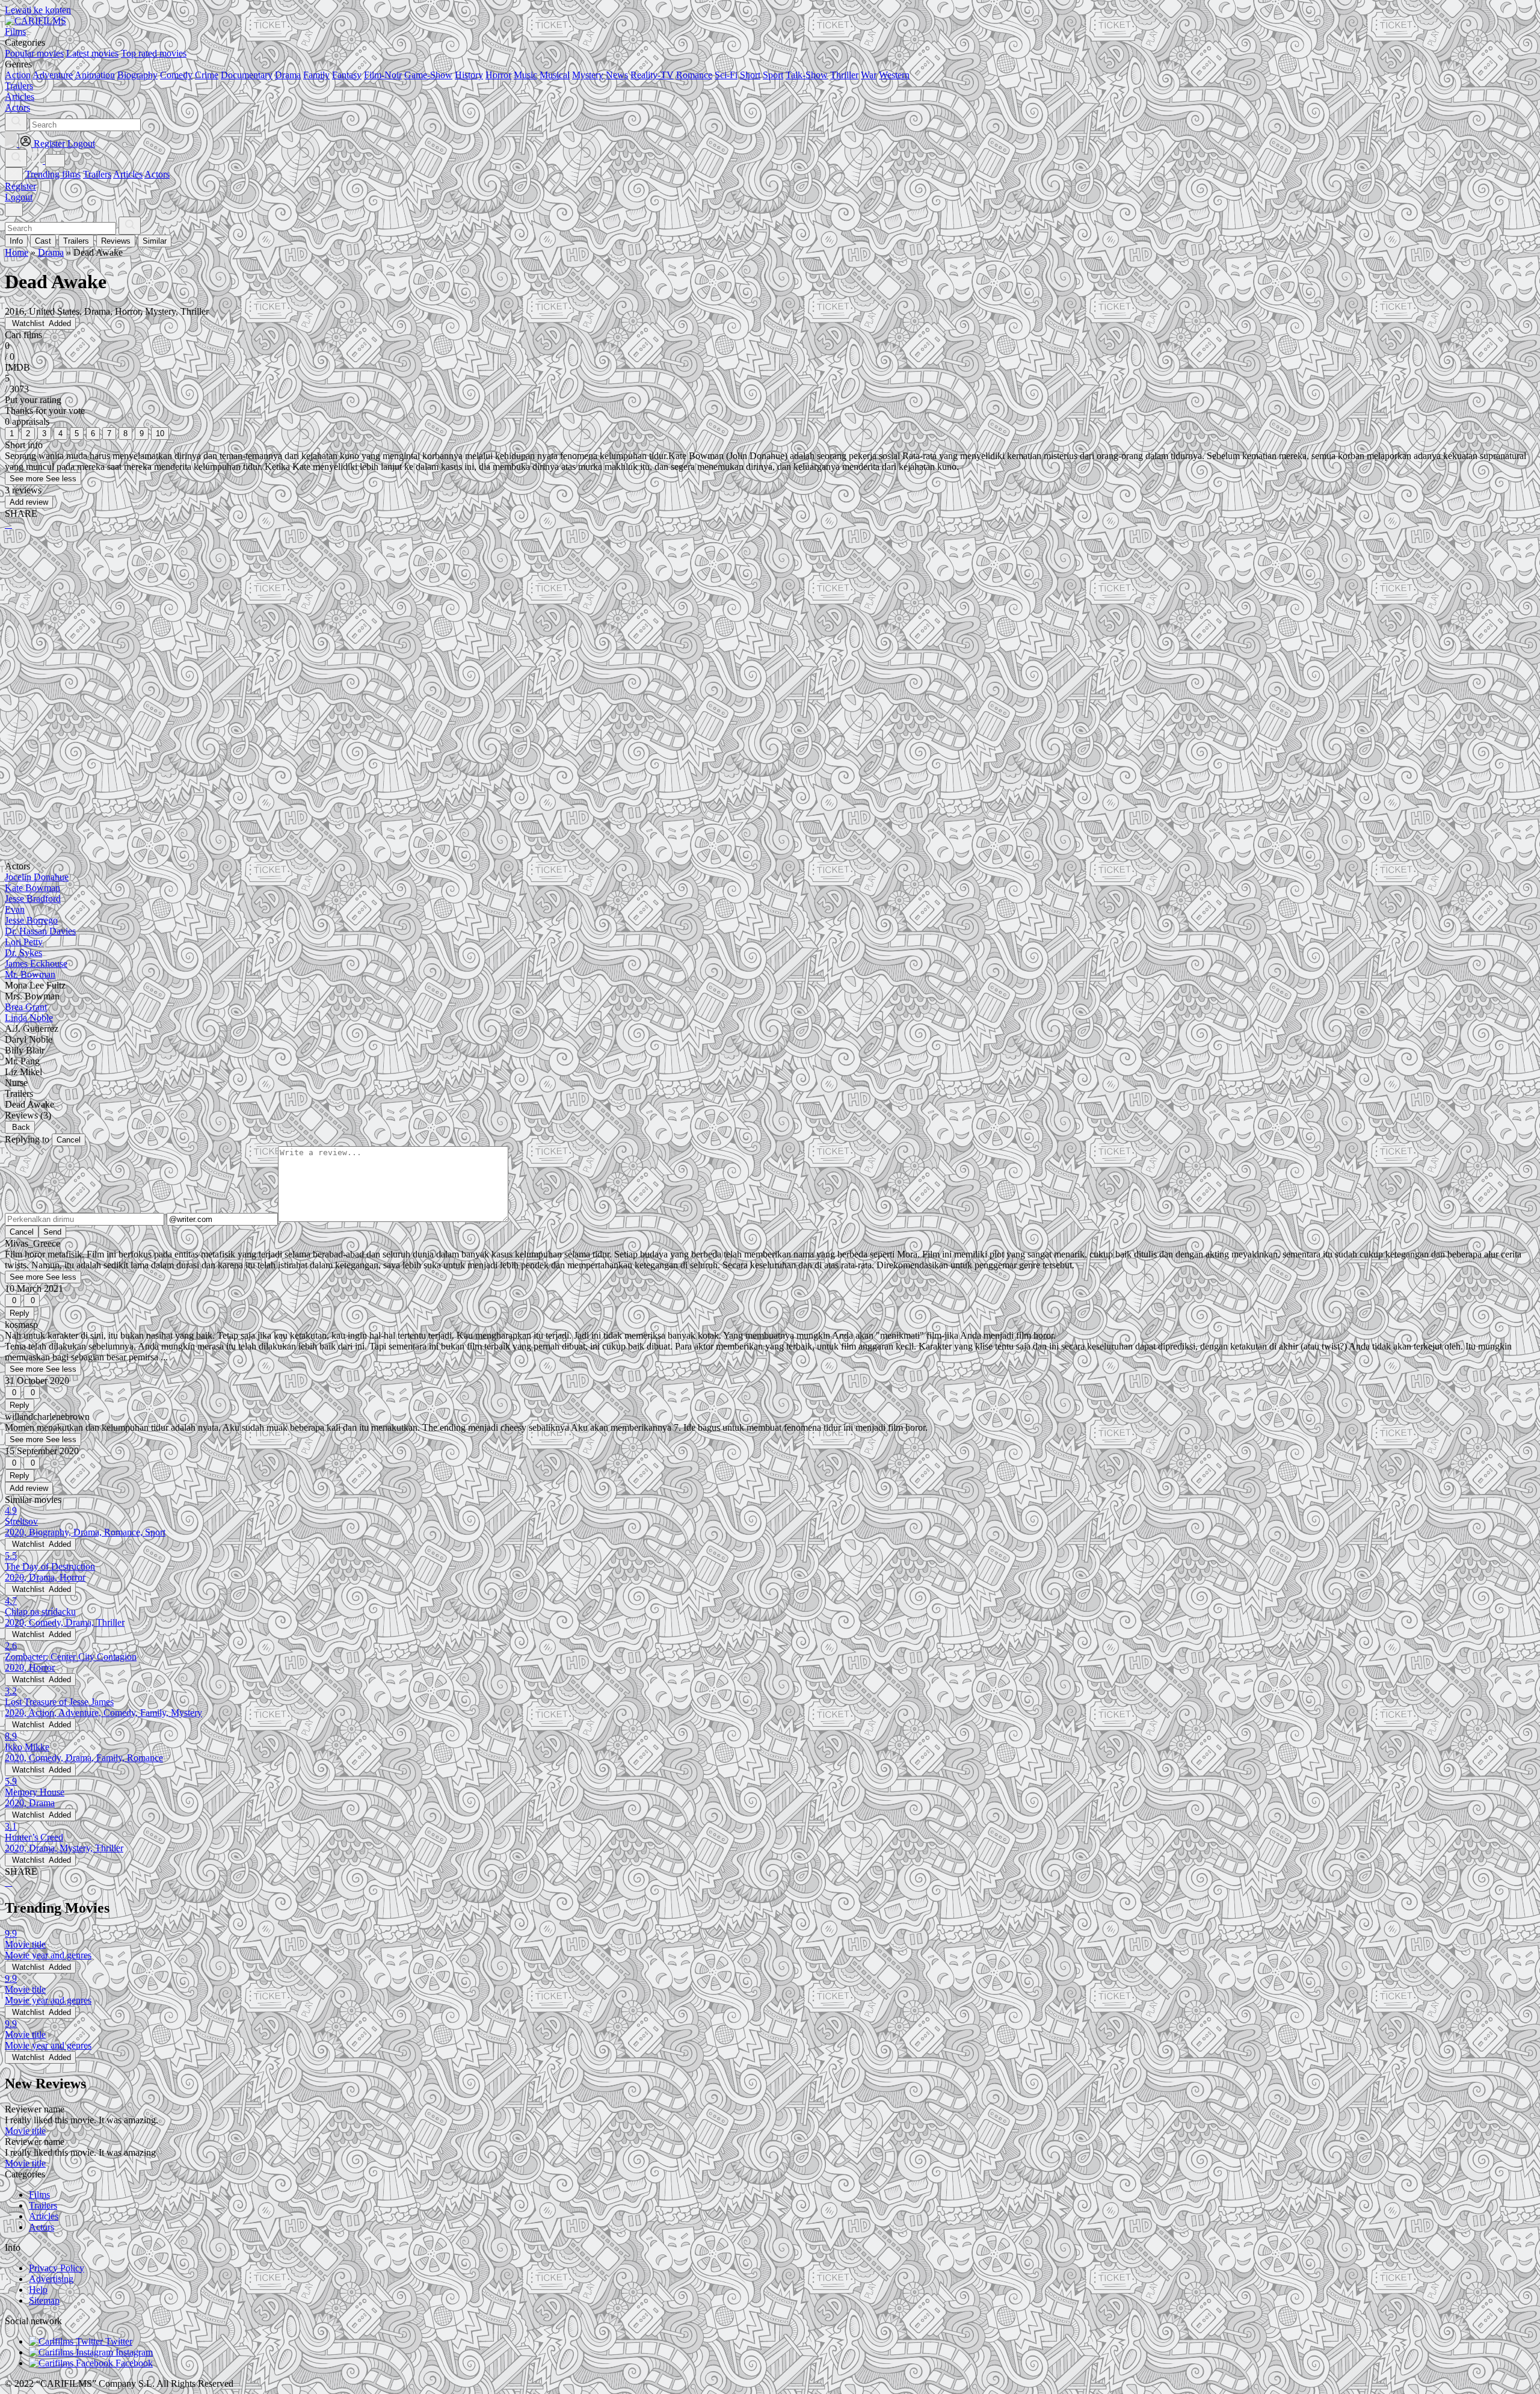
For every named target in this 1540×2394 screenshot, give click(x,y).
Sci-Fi (726, 75)
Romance (694, 75)
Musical (555, 75)
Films (39, 2195)
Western (894, 75)
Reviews (116, 241)
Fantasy (347, 75)
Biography (137, 75)
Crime (207, 75)
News (617, 75)
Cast (43, 241)
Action (18, 75)
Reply (20, 1313)
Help (38, 2290)
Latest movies (92, 53)
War (869, 75)
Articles (128, 174)
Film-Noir (383, 75)
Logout (19, 197)
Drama (288, 75)
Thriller (844, 75)
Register (20, 186)
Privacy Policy (57, 2268)
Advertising (51, 2279)
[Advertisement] (366, 634)
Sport (773, 75)
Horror (498, 75)
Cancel (69, 1140)
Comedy (176, 75)
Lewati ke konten (38, 10)
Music (525, 75)
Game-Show (428, 75)
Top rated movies (154, 53)
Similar (155, 241)
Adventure (53, 75)
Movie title (25, 2131)
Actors (157, 174)
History (469, 75)
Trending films (53, 174)
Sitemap (44, 2300)
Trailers (97, 174)
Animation (95, 75)
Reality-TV (652, 75)
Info (16, 241)
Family (316, 75)
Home (17, 252)
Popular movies (34, 53)
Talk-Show (807, 75)
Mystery (588, 75)
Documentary (247, 75)
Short (750, 75)
